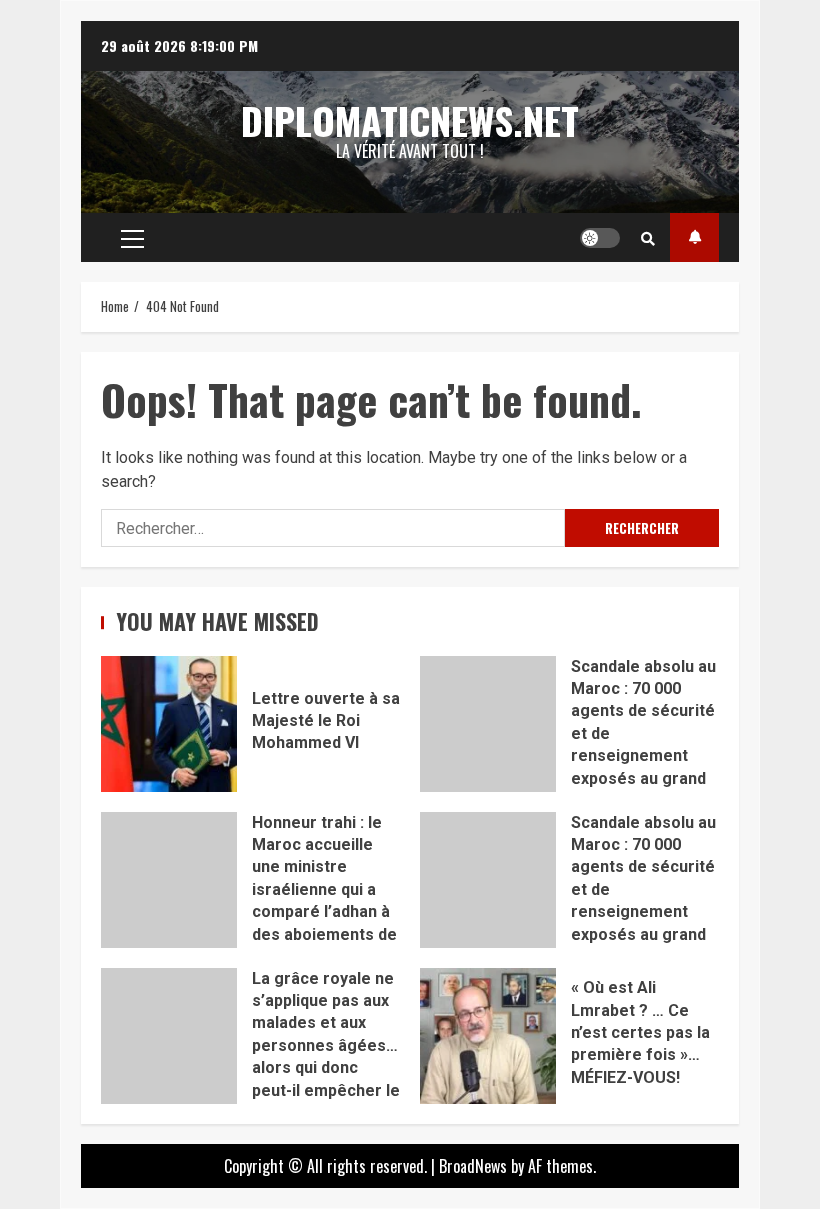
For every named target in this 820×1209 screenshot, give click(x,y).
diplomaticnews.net (410, 120)
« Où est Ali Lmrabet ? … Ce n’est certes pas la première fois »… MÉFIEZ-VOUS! (488, 1036)
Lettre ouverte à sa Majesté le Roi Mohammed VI (169, 724)
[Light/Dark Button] (600, 238)
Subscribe (694, 237)
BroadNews (473, 1166)
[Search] (648, 238)
